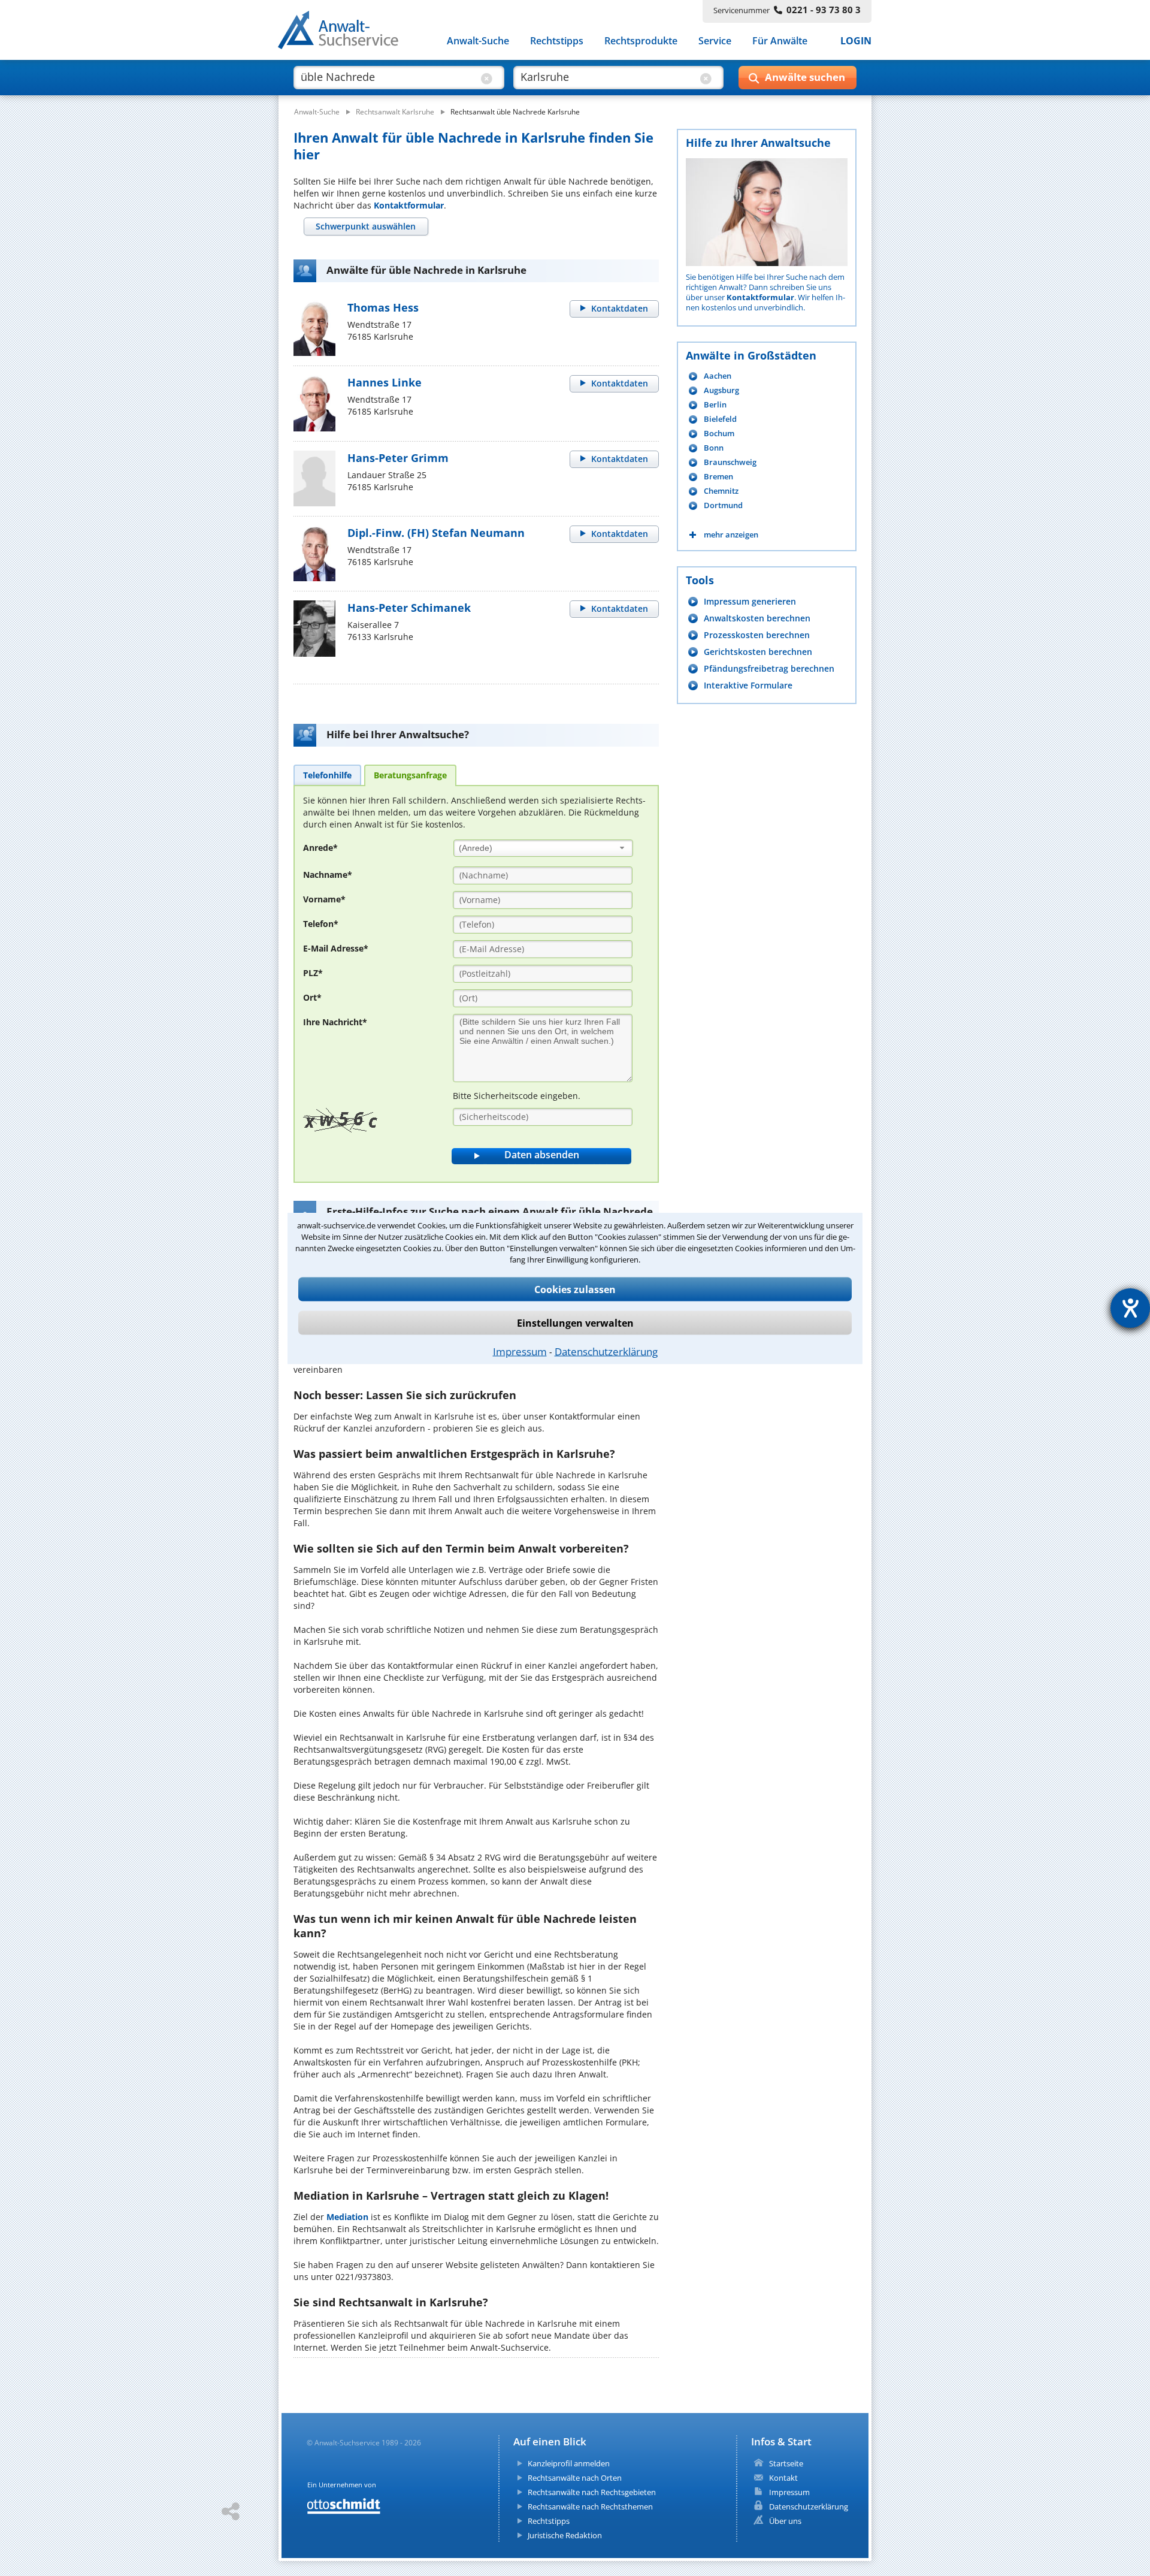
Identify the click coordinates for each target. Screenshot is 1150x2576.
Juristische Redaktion (565, 2535)
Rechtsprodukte (641, 41)
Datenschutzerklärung (606, 1351)
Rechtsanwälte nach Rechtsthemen (590, 2506)
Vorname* (324, 899)
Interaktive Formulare (748, 685)
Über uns (785, 2521)
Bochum (719, 434)
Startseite (786, 2463)
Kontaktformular (409, 205)
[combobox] (543, 848)
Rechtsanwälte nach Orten (575, 2478)
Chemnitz (721, 491)
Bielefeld (720, 419)
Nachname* (328, 875)
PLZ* (313, 973)
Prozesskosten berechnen (757, 635)
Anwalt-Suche (478, 41)
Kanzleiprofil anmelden (569, 2463)
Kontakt (783, 2478)
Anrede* (320, 848)
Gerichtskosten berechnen (758, 652)
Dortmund (723, 505)
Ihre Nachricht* (335, 1022)
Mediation (347, 2217)
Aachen (718, 376)
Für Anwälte (780, 41)
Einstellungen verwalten (575, 1322)
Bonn (714, 448)
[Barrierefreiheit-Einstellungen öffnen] (1130, 1308)
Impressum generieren (750, 601)
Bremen (718, 477)
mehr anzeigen (731, 535)
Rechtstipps (557, 41)
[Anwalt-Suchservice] (345, 32)
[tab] (366, 227)
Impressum (520, 1351)
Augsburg (721, 390)
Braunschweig (730, 462)
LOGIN (856, 41)
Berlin (715, 405)
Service (715, 41)
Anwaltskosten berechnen (757, 618)
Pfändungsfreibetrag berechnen (769, 668)
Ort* (312, 997)
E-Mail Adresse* (336, 948)
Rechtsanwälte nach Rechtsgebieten (592, 2492)
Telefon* (321, 924)
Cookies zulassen (575, 1289)
